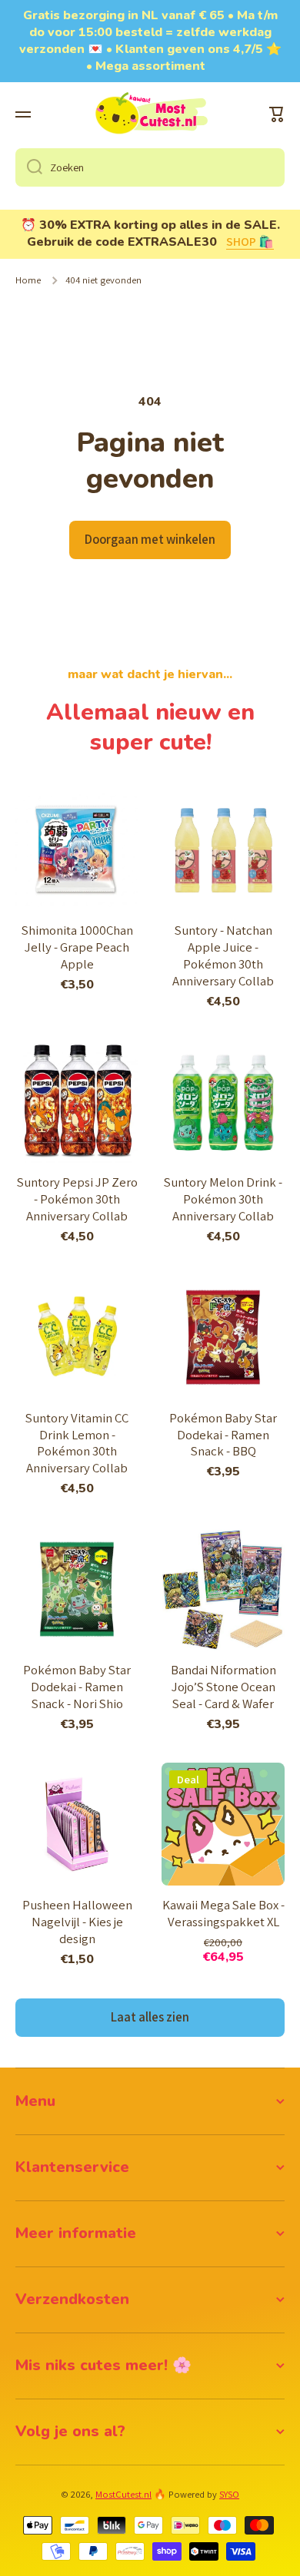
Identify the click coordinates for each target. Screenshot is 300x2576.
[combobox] (150, 167)
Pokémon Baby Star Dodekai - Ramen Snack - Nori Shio (77, 1687)
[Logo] (150, 114)
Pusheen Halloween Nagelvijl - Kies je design (77, 1922)
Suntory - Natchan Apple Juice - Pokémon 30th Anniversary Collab (223, 956)
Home (28, 280)
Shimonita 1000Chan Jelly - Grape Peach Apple (77, 947)
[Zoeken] (29, 167)
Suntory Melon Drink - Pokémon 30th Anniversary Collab (223, 1199)
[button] (277, 114)
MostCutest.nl (123, 2494)
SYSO (229, 2494)
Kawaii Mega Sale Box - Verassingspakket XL (223, 1914)
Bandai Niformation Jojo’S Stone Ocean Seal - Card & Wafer (223, 1687)
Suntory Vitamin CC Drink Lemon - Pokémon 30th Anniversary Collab (77, 1444)
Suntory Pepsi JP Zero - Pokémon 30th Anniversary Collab (77, 1199)
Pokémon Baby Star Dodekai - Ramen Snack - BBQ (223, 1435)
